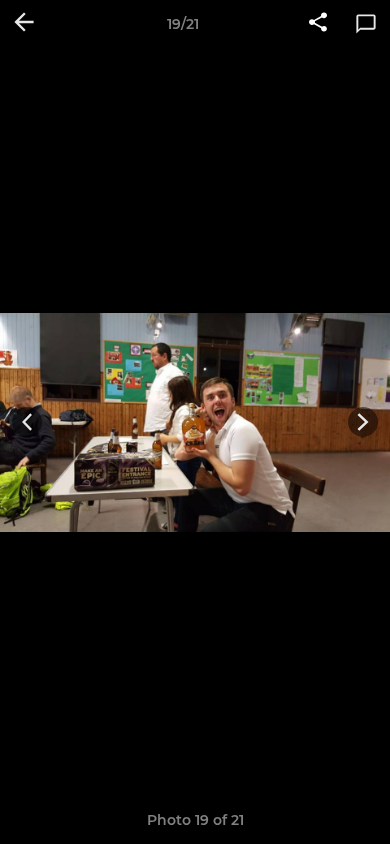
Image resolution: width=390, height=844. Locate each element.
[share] (318, 24)
